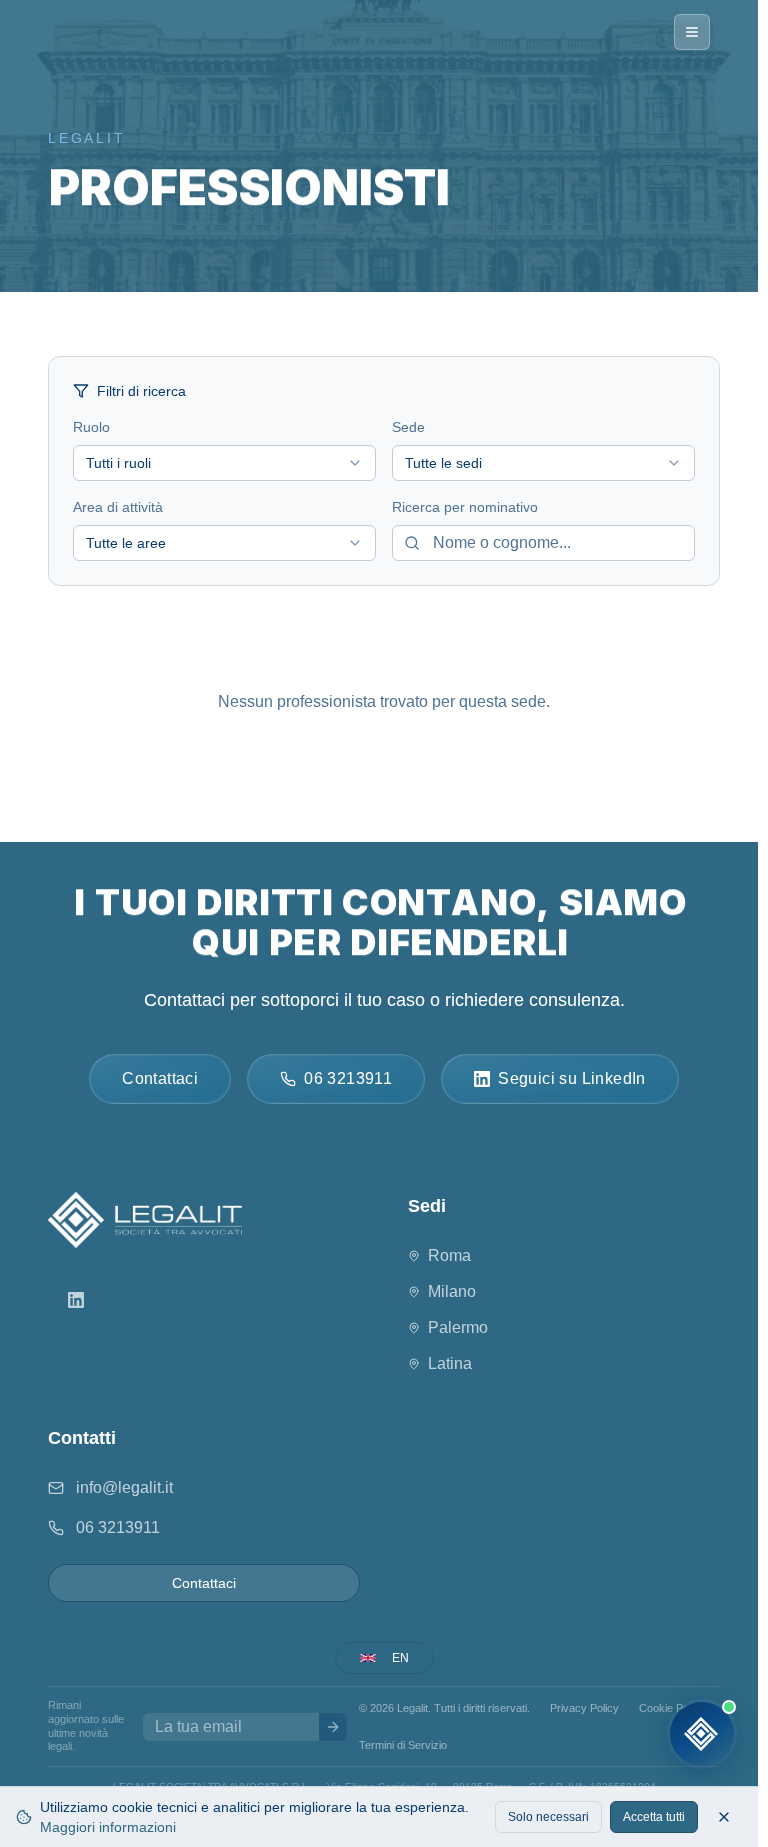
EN (400, 1658)
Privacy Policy (584, 1708)
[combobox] (224, 463)
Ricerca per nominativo (465, 507)
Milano (452, 1291)
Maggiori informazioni (108, 1827)
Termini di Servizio (403, 1745)
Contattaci (204, 1583)
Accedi (483, 1745)
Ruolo (91, 427)
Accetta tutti (654, 1817)
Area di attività (118, 507)
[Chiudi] (724, 1817)
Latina (450, 1363)
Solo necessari (548, 1817)
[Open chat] (702, 1734)
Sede (408, 427)
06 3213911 (118, 1527)
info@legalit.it (124, 1487)
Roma (449, 1255)
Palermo (458, 1327)
